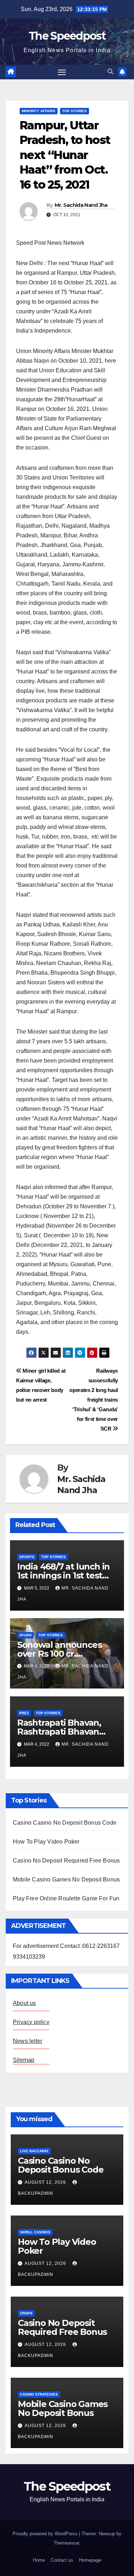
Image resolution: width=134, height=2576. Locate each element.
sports (27, 1557)
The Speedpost (67, 36)
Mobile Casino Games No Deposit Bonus (66, 1879)
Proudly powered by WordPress (46, 2534)
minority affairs (39, 111)
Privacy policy (31, 2022)
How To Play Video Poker (46, 1842)
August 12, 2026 (46, 2182)
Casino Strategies (39, 2394)
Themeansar (66, 2543)
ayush (25, 1635)
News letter (28, 2041)
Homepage (90, 2560)
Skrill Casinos (35, 2232)
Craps (26, 2313)
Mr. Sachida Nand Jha (81, 205)
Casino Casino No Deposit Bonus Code (65, 1823)
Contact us (62, 2560)
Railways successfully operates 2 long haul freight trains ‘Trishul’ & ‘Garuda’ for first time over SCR (94, 1400)
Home (39, 2560)
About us (24, 2003)
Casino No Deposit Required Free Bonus (66, 1861)
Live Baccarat (34, 2151)
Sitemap (24, 2060)
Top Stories (75, 111)
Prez (24, 1713)
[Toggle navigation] (62, 72)
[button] (110, 72)
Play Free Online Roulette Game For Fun (66, 1898)
